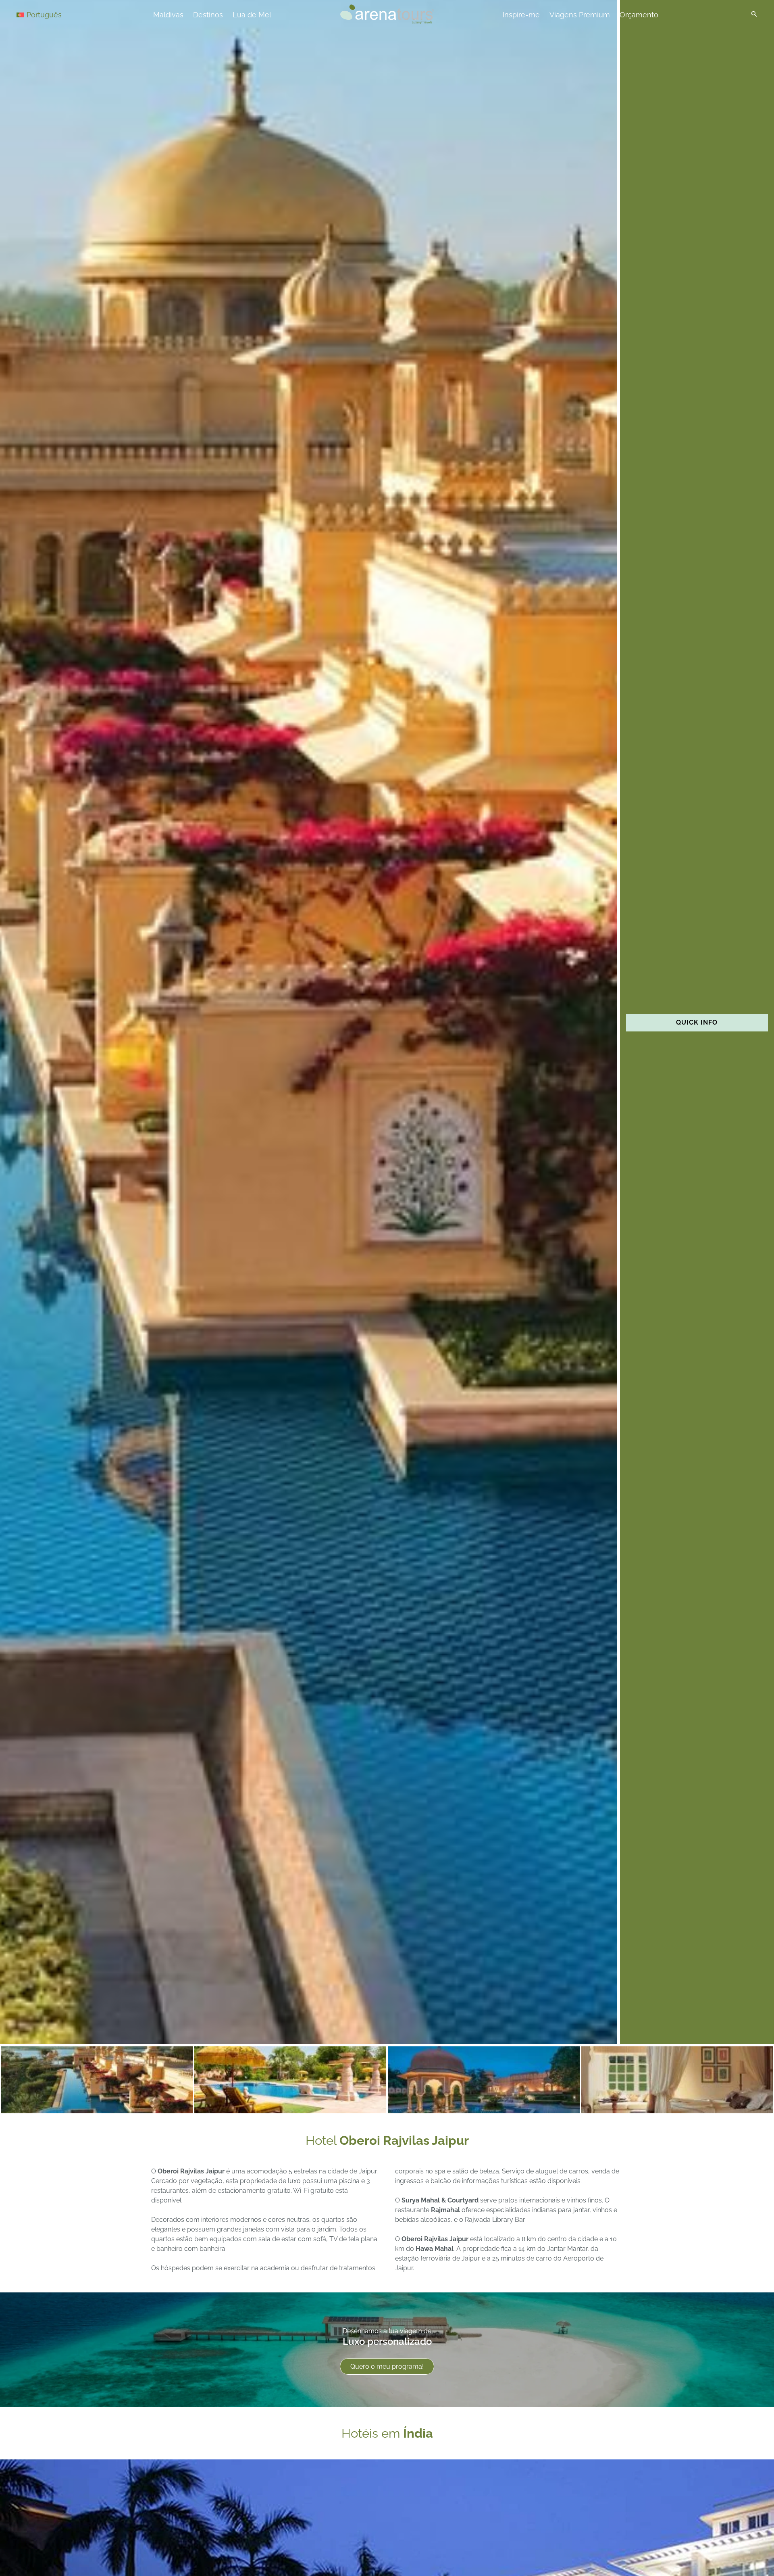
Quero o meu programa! (387, 2366)
